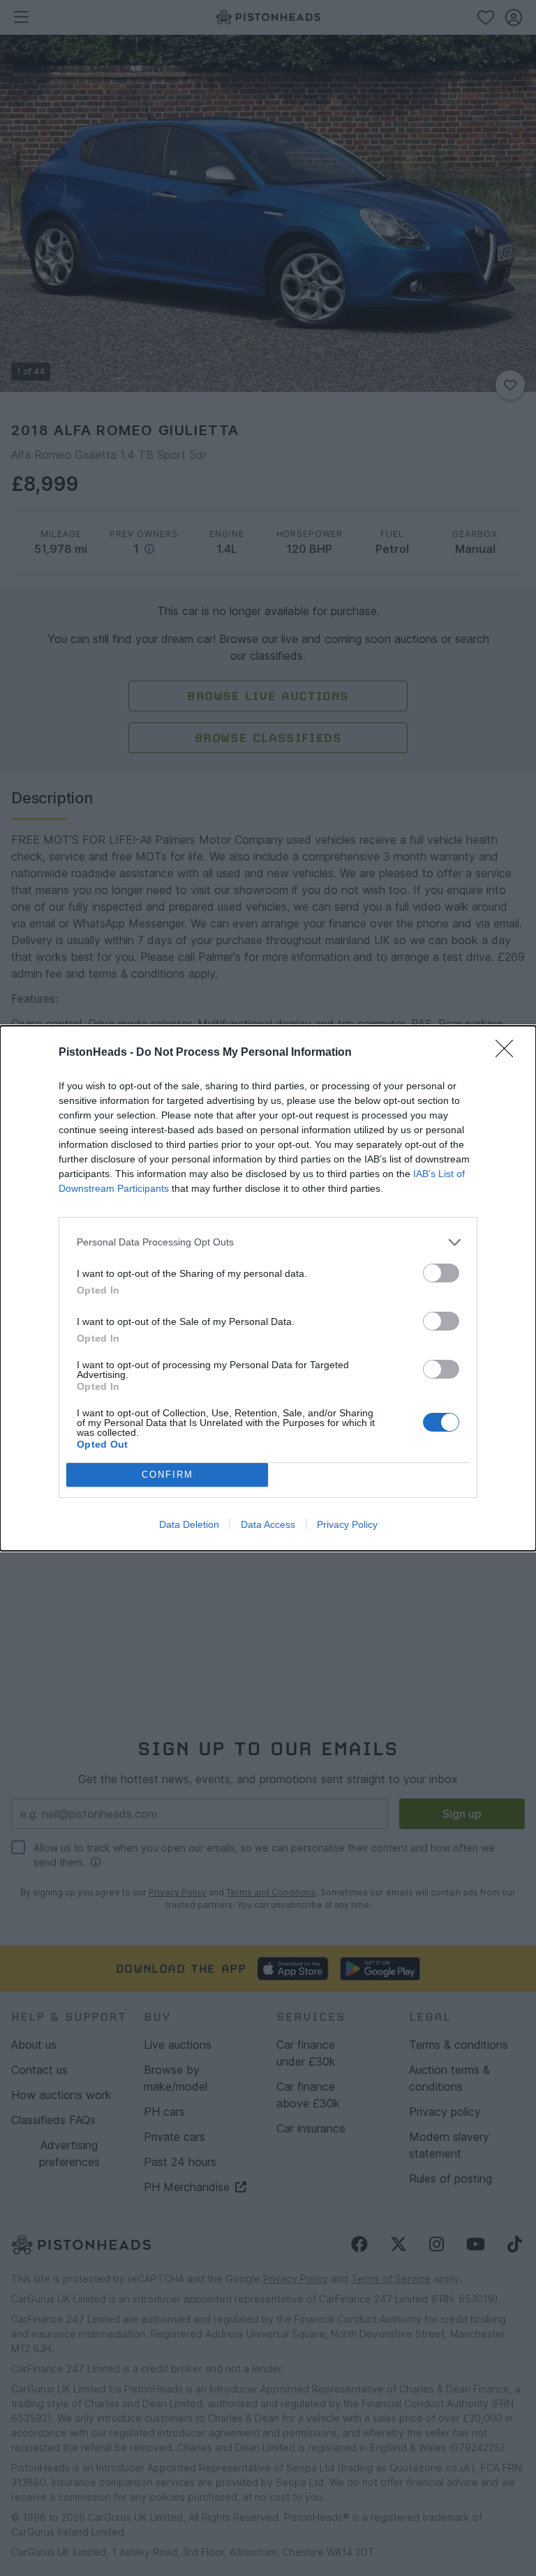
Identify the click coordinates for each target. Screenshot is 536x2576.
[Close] (509, 1053)
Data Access (268, 1524)
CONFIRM (167, 1475)
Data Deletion (189, 1524)
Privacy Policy (347, 1524)
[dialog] (268, 1288)
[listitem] (268, 1242)
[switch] (441, 1273)
